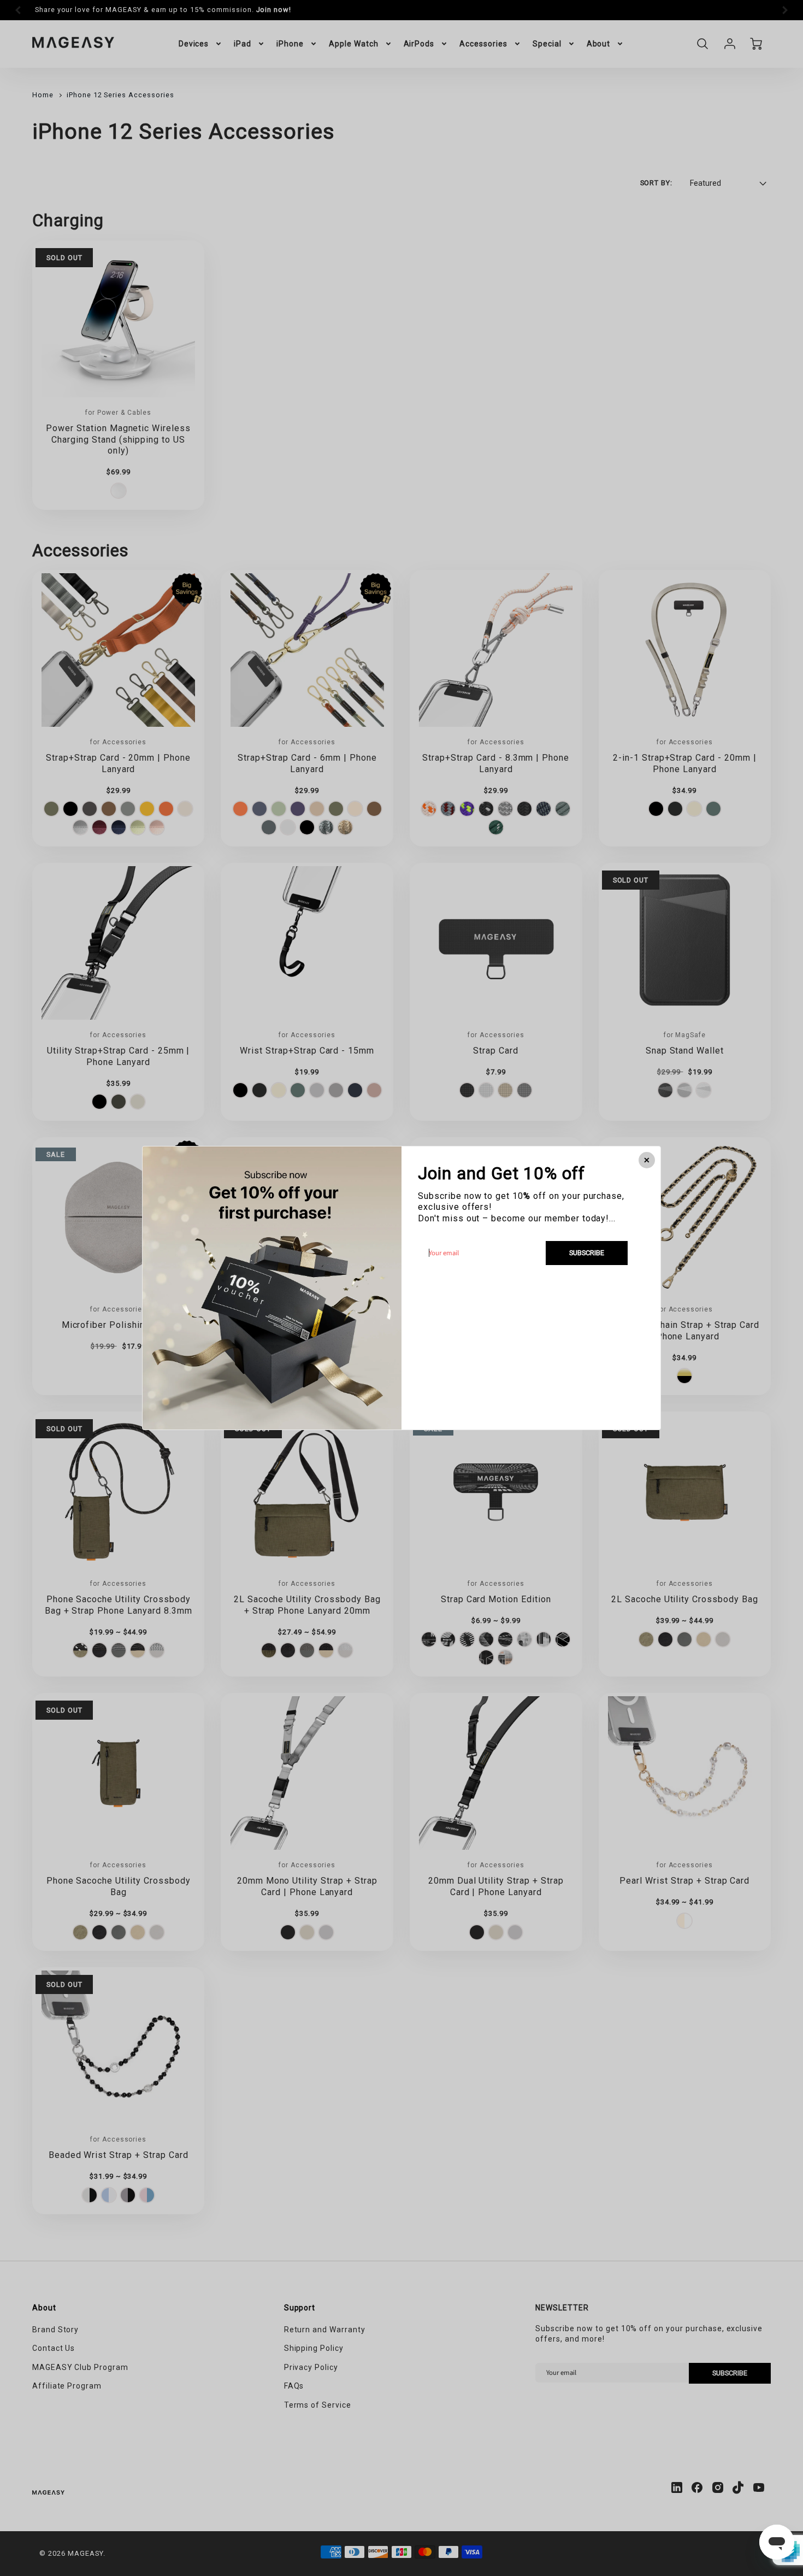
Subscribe (587, 1253)
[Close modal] (647, 1160)
